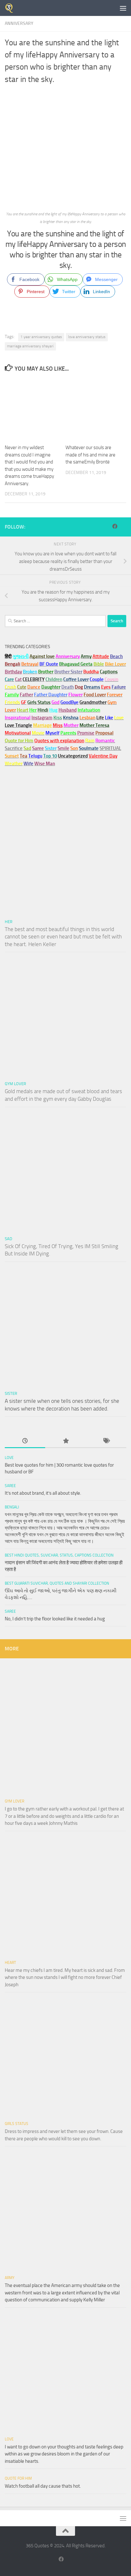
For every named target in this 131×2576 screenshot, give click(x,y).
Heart (10, 1963)
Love (9, 1458)
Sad (8, 1239)
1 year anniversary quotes (41, 337)
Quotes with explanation (59, 741)
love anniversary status (87, 337)
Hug (53, 710)
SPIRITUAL (110, 748)
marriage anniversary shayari (30, 346)
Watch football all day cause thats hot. (43, 2486)
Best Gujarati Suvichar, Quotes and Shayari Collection (57, 1583)
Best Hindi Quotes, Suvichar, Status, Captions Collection (59, 1555)
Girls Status (17, 2124)
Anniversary (19, 23)
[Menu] (123, 8)
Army (10, 2278)
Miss (58, 725)
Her (33, 710)
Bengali (12, 1507)
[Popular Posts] (65, 1441)
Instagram (42, 718)
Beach (116, 656)
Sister (11, 1393)
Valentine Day (103, 756)
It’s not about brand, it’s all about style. (43, 1493)
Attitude (101, 656)
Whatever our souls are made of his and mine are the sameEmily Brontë (90, 455)
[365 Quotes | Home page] (11, 8)
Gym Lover (15, 1084)
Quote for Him (18, 2478)
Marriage (42, 725)
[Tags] (106, 1441)
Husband (68, 710)
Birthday (13, 672)
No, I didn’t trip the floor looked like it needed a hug (55, 1619)
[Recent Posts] (25, 1441)
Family (12, 695)
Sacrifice (14, 748)
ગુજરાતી (21, 656)
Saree (10, 1486)
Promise (86, 733)
